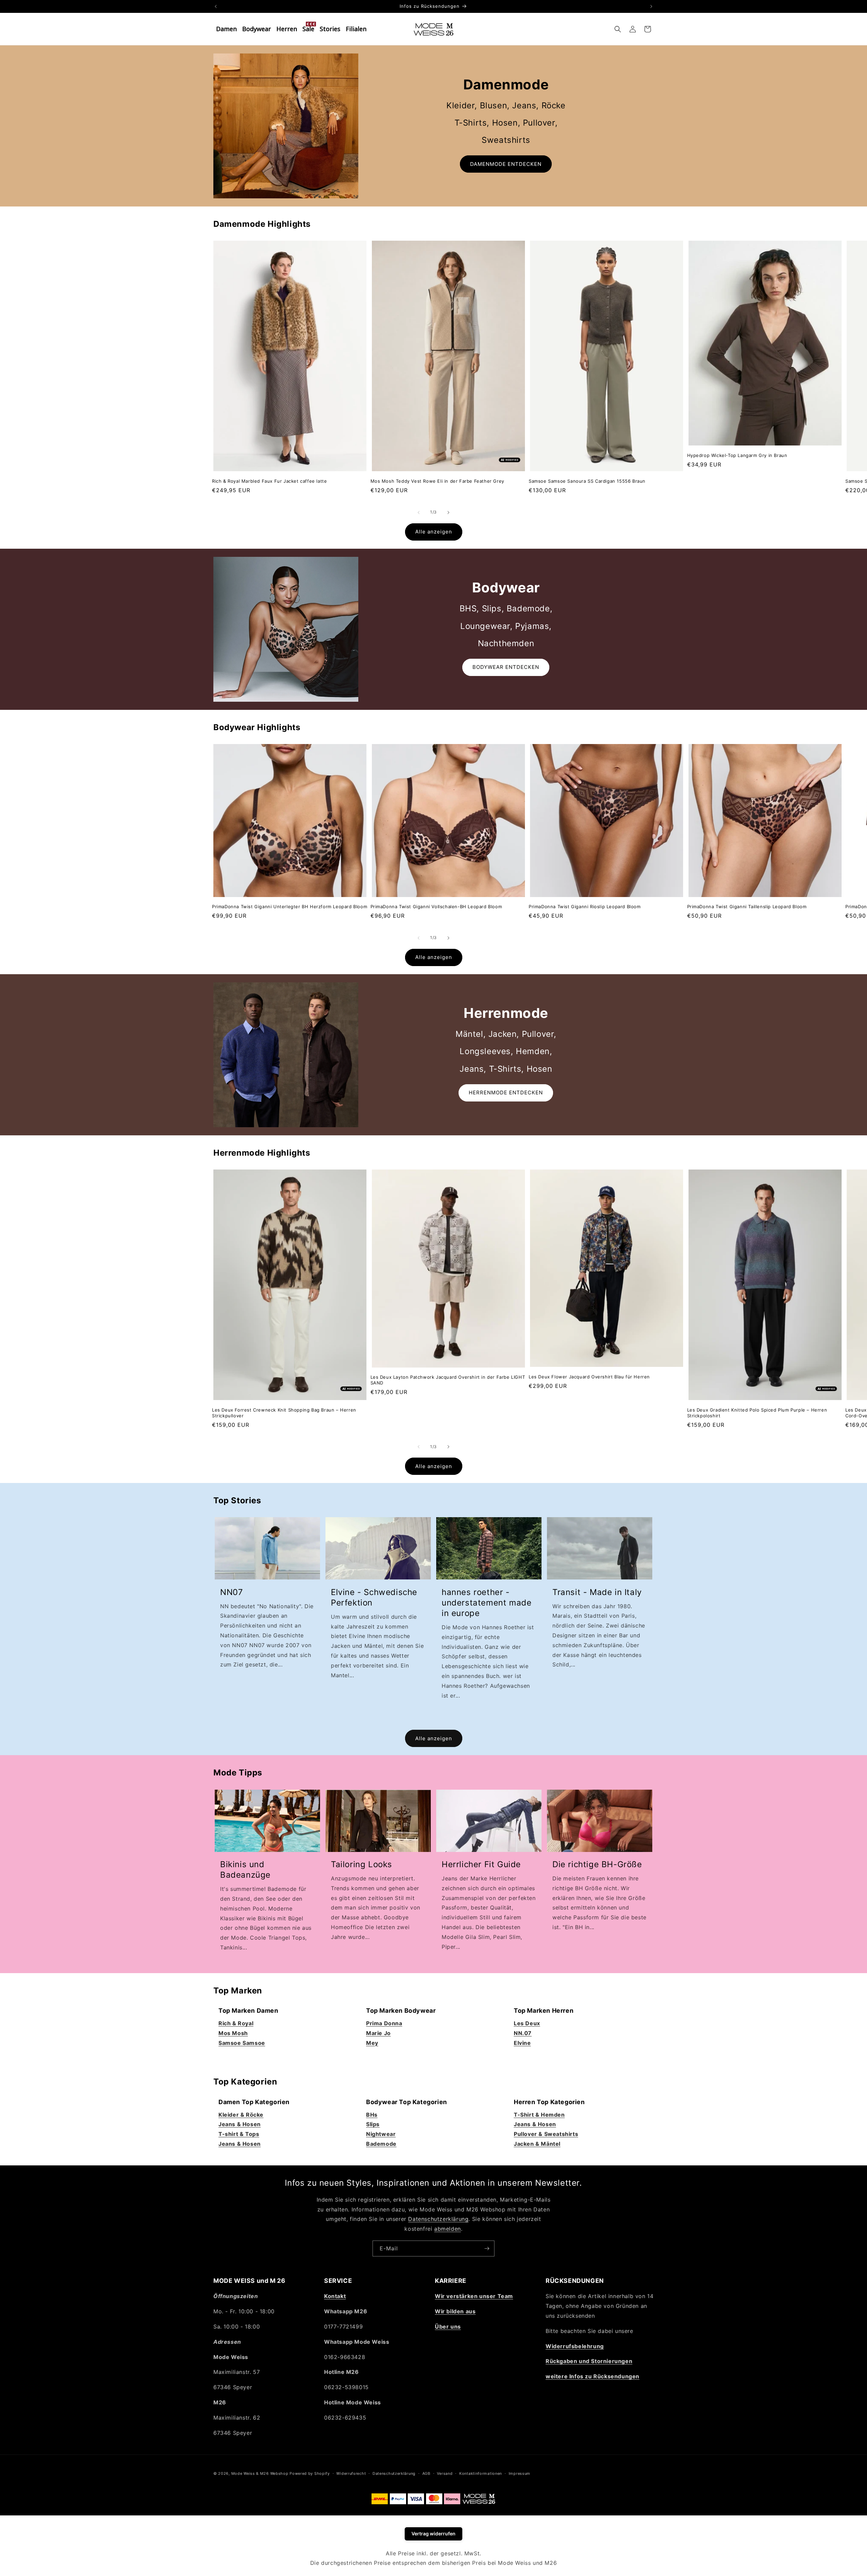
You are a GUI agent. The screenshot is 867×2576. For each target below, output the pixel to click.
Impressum (520, 2473)
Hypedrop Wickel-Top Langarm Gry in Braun (737, 455)
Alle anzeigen (434, 532)
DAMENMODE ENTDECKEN (506, 164)
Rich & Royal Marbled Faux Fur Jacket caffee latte (269, 481)
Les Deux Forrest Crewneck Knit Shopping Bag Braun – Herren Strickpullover (284, 1413)
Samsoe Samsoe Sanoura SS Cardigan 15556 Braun (587, 481)
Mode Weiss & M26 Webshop (260, 2473)
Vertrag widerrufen (433, 2534)
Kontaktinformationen (481, 2473)
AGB (426, 2473)
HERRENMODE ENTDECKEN (506, 1093)
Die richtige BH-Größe (597, 1864)
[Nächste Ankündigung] (651, 6)
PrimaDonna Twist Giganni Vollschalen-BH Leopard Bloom (436, 907)
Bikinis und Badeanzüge (245, 1870)
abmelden (448, 2229)
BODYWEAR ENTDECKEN (506, 667)
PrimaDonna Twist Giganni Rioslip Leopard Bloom (585, 907)
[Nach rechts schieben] (448, 512)
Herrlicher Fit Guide (481, 1864)
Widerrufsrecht (351, 2473)
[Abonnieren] (487, 2248)
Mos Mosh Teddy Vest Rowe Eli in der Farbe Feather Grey (437, 481)
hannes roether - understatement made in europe (487, 1603)
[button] (618, 29)
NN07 (231, 1592)
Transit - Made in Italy (597, 1592)
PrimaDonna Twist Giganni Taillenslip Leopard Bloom (747, 907)
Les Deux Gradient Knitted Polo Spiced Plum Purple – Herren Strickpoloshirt (757, 1413)
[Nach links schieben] (419, 512)
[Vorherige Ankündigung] (216, 6)
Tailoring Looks (362, 1864)
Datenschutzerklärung (438, 2219)
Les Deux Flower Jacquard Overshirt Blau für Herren (589, 1377)
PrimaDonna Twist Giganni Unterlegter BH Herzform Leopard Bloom (290, 907)
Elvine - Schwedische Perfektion (374, 1597)
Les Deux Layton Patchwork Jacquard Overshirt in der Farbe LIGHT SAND (448, 1380)
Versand (445, 2473)
